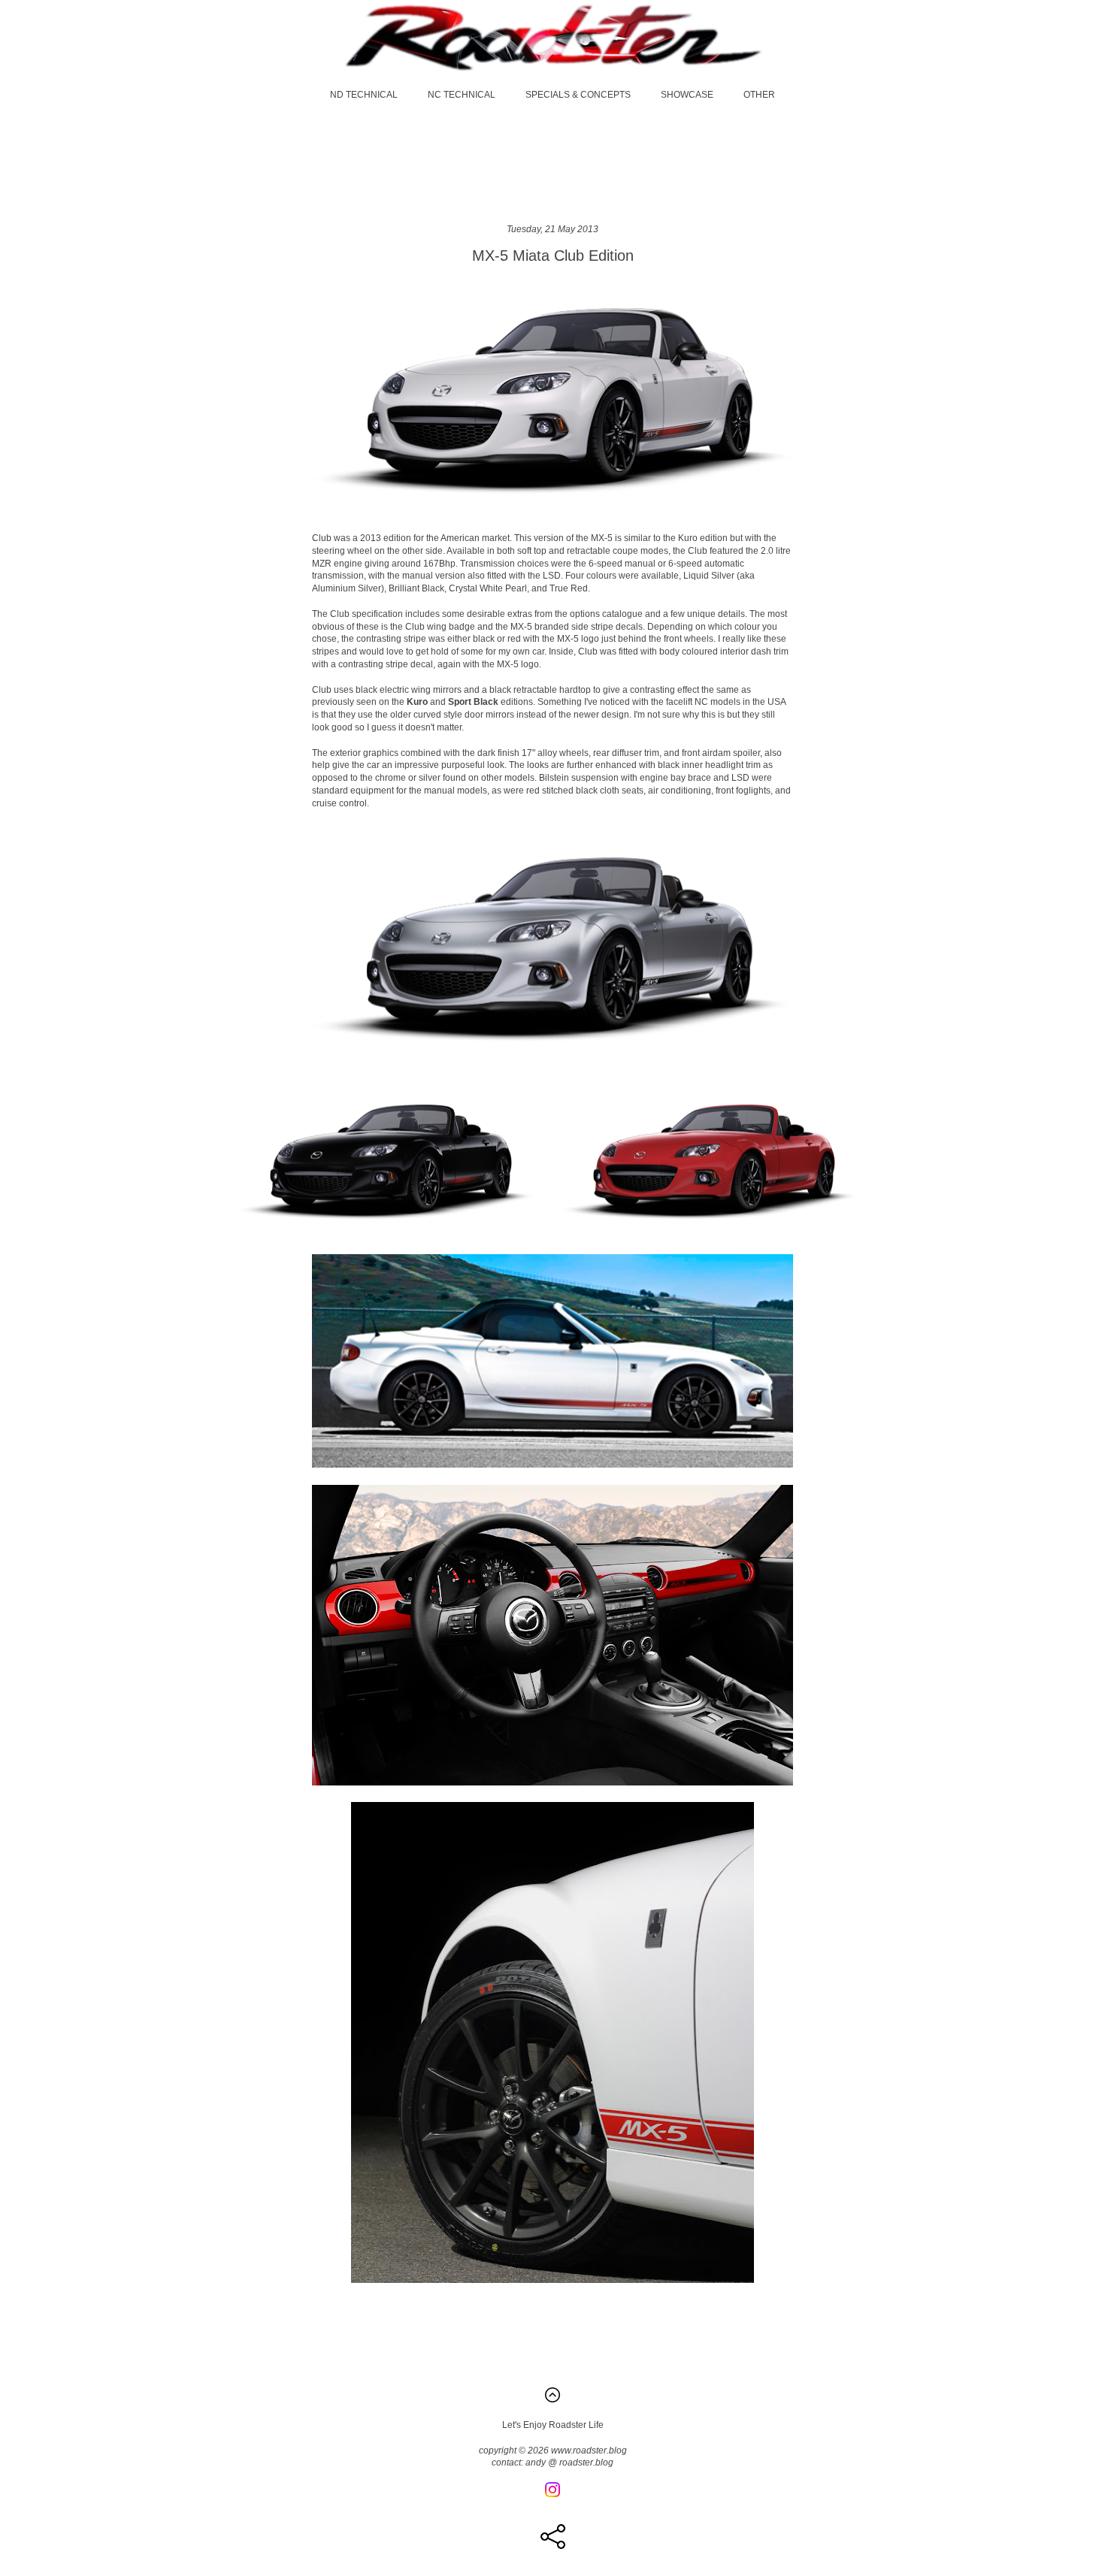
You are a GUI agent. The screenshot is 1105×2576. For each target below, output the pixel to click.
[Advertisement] (552, 162)
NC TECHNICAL (462, 95)
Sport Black (473, 702)
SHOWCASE (687, 95)
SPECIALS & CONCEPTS (578, 95)
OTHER (759, 95)
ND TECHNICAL (364, 95)
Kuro (417, 702)
